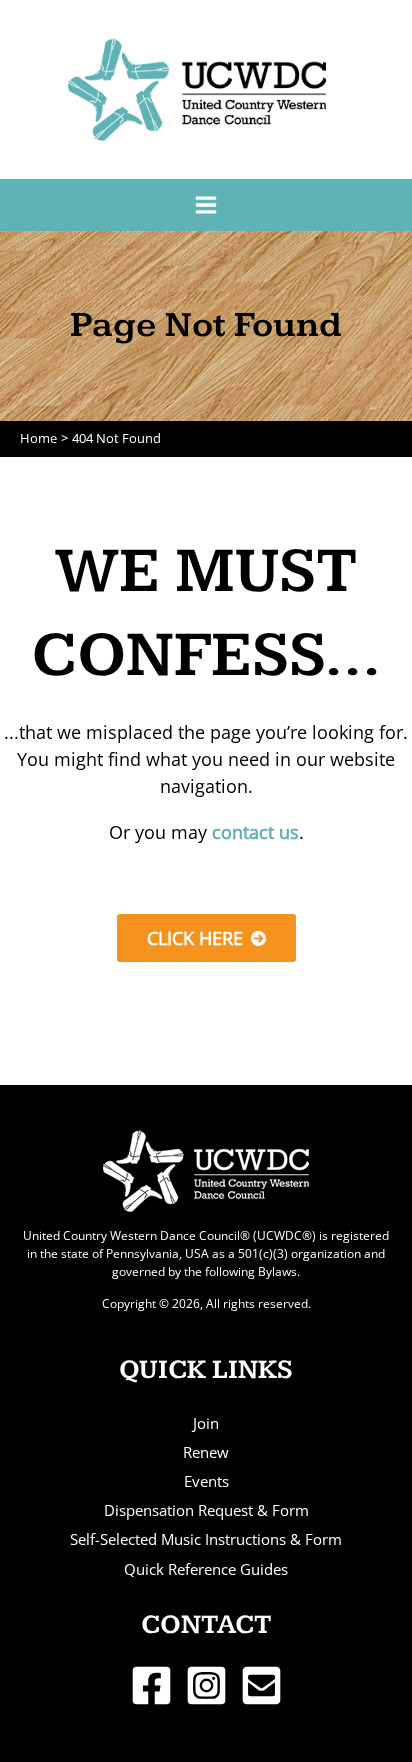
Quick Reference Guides (206, 1569)
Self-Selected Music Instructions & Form (206, 1539)
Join (206, 1423)
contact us (255, 832)
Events (206, 1481)
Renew (206, 1452)
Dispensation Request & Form (206, 1510)
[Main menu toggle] (205, 204)
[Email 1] (261, 1685)
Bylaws (277, 1271)
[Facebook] (151, 1685)
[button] (206, 938)
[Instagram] (206, 1685)
